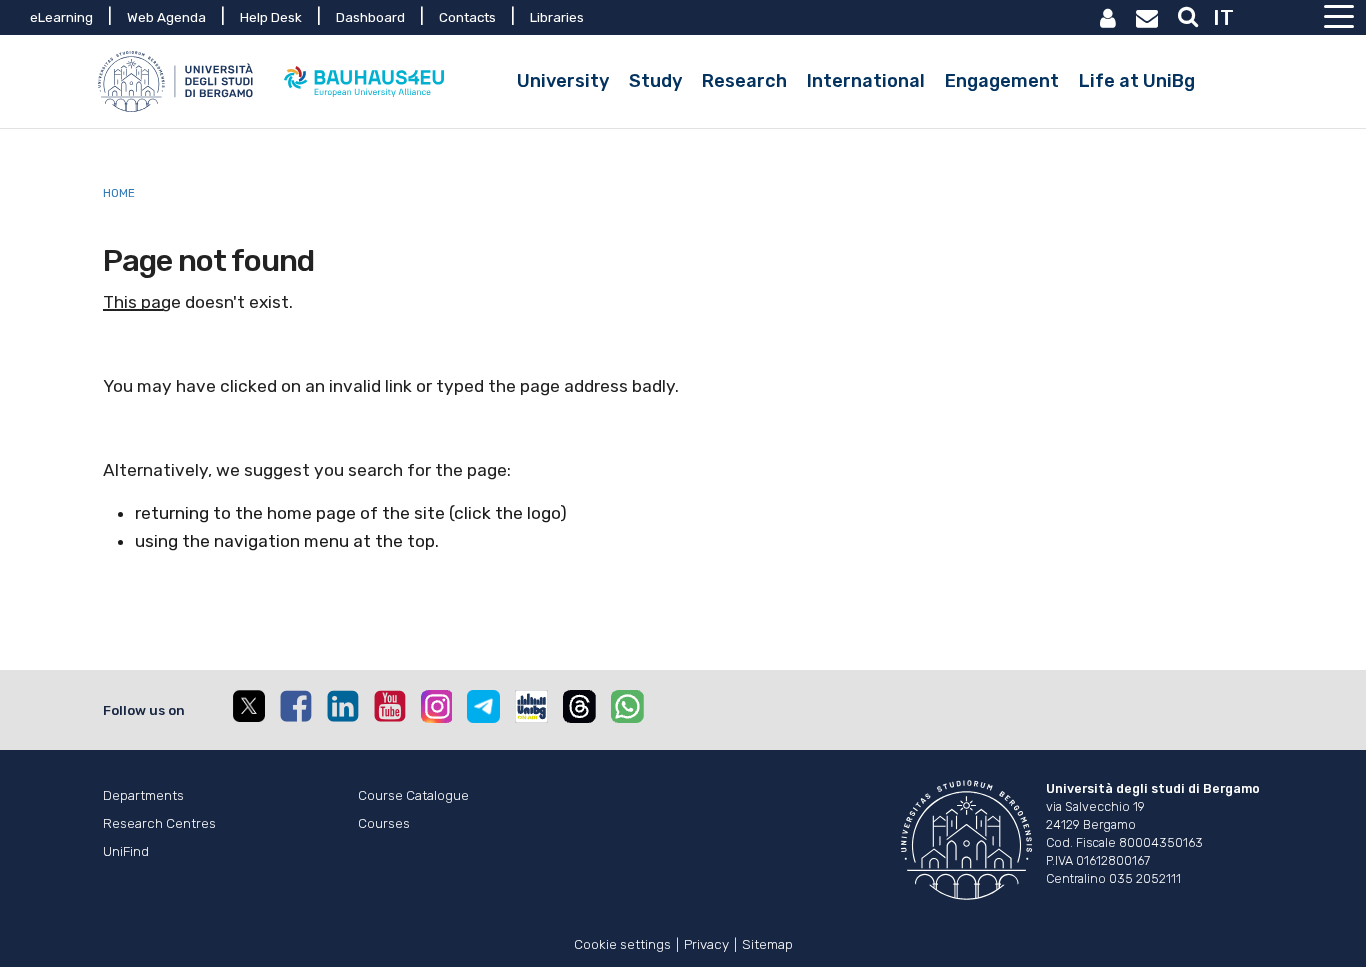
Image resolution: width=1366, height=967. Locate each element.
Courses (384, 823)
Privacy (706, 942)
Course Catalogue (413, 795)
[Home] (178, 81)
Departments (143, 795)
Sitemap (767, 942)
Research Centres (159, 823)
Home (119, 193)
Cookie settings (622, 942)
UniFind (126, 851)
